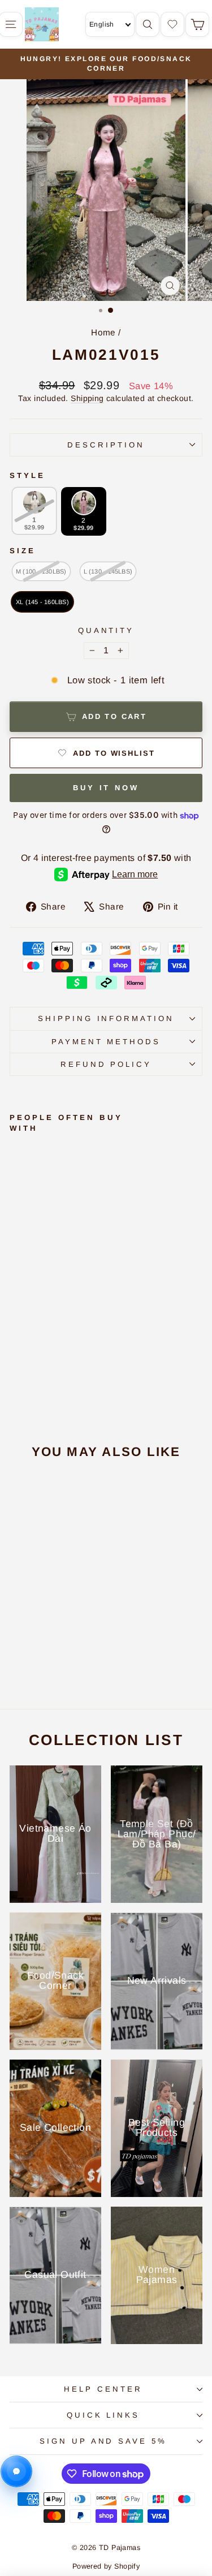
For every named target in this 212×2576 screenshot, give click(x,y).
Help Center (103, 2389)
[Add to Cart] (20, 1242)
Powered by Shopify (106, 2566)
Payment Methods (106, 1042)
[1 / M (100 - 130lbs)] (21, 1661)
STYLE (27, 475)
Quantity (106, 630)
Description (106, 445)
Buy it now (106, 788)
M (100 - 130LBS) (41, 571)
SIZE (23, 551)
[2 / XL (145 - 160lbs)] (49, 1661)
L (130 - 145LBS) (108, 571)
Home (103, 332)
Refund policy (106, 1064)
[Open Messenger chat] (16, 2471)
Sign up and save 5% (103, 2441)
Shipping (87, 398)
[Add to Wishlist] (20, 1265)
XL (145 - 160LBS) (42, 602)
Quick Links (103, 2415)
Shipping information (106, 1018)
